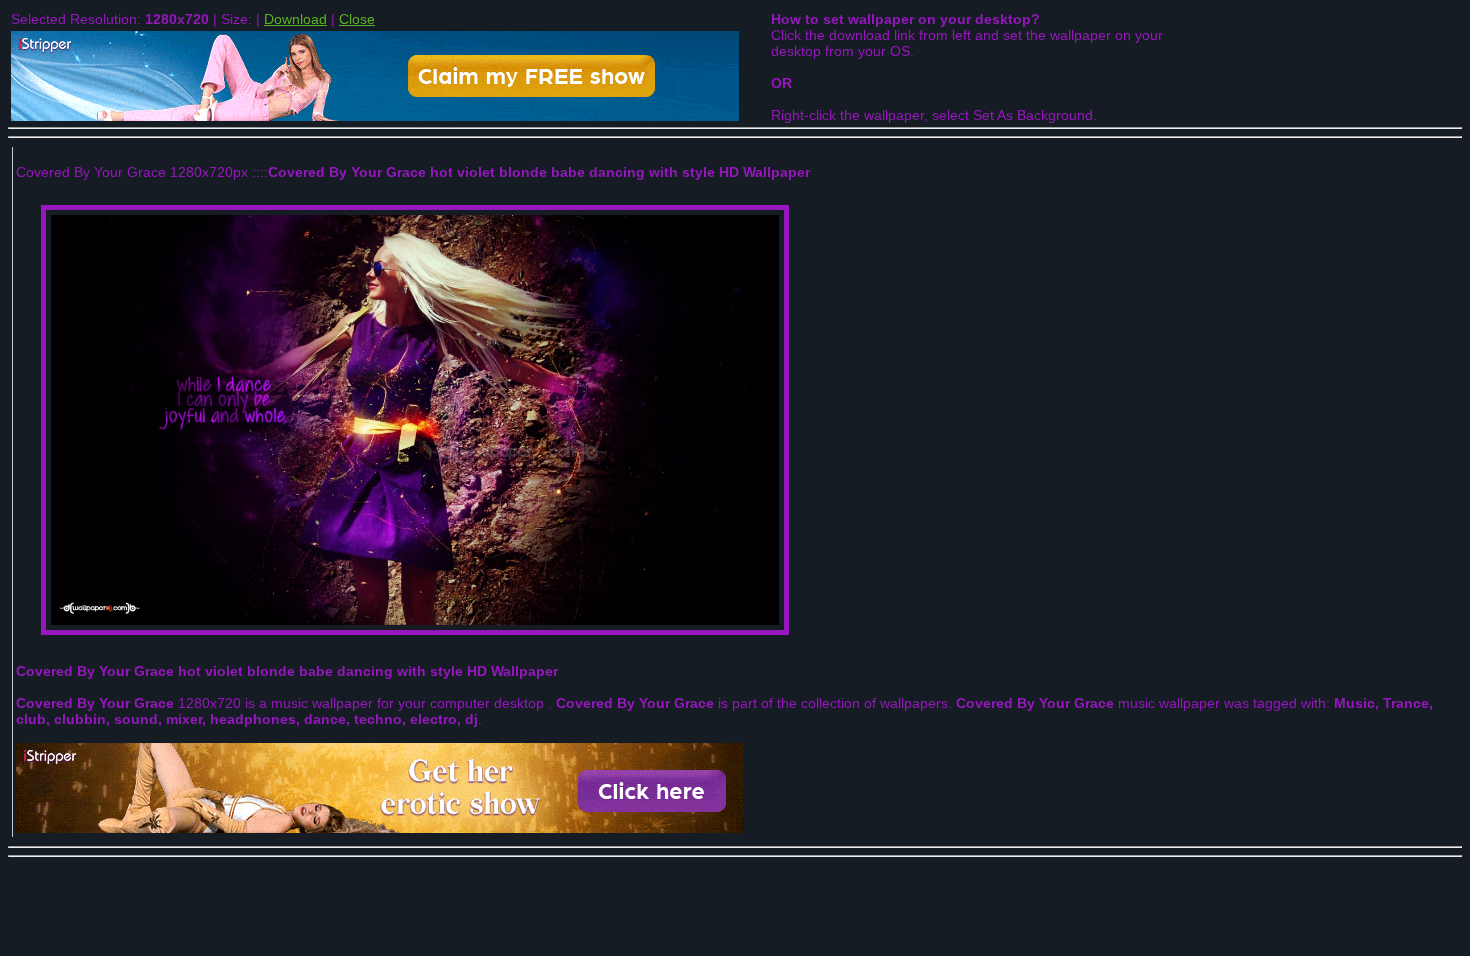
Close (357, 19)
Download (295, 19)
